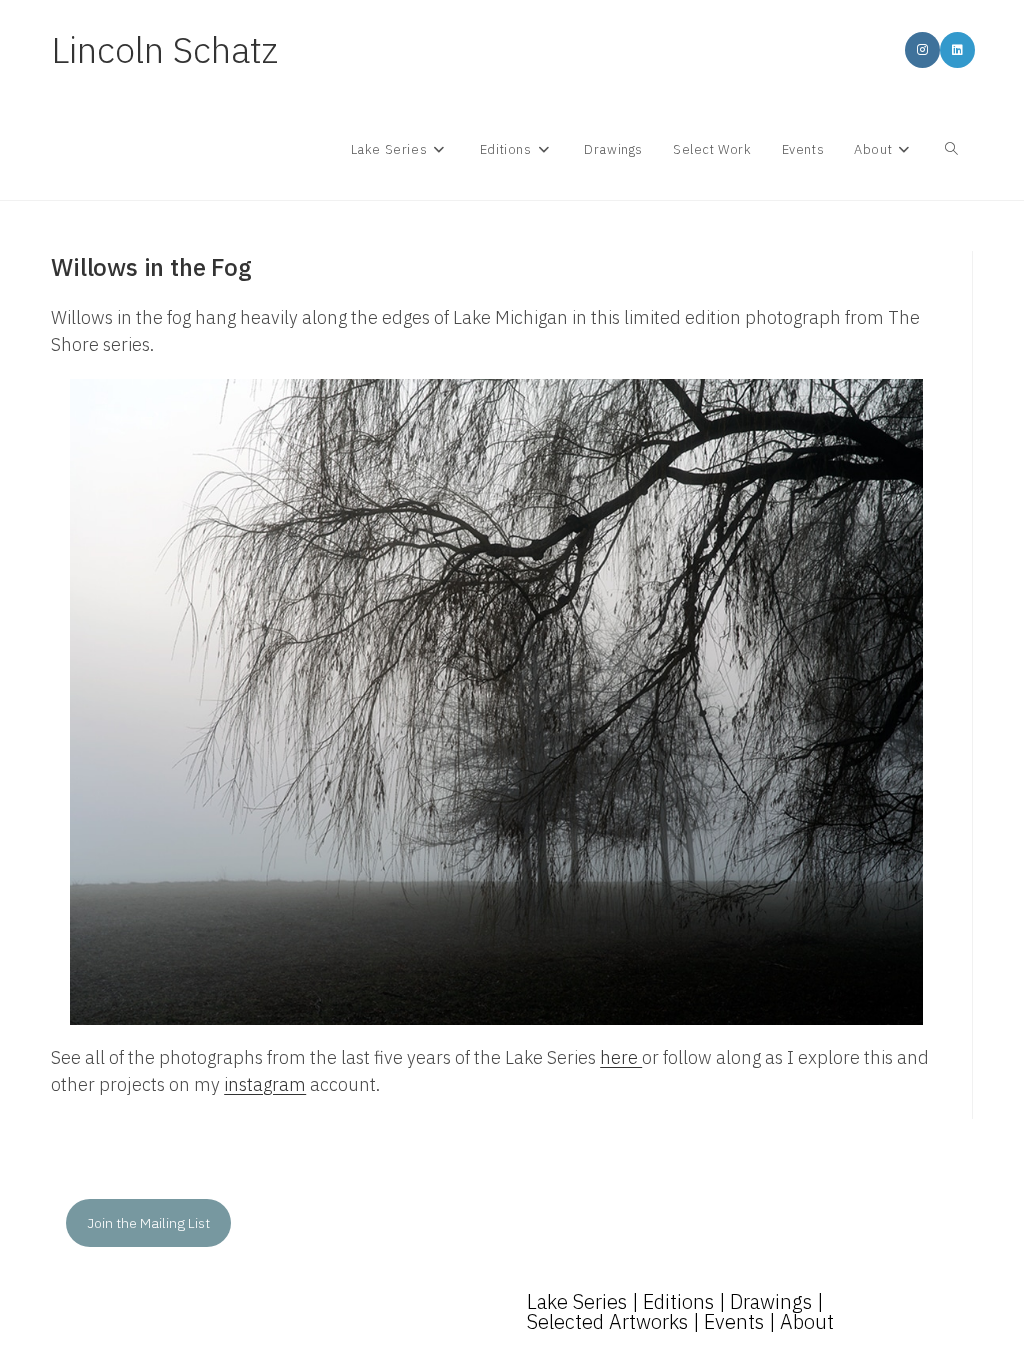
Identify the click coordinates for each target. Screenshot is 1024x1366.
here (621, 1057)
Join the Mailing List (148, 1223)
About (807, 1321)
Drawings (771, 1301)
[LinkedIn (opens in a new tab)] (957, 50)
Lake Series (577, 1301)
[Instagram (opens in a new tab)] (922, 50)
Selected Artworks (607, 1321)
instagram (265, 1084)
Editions (678, 1301)
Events (734, 1321)
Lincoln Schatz (164, 49)
